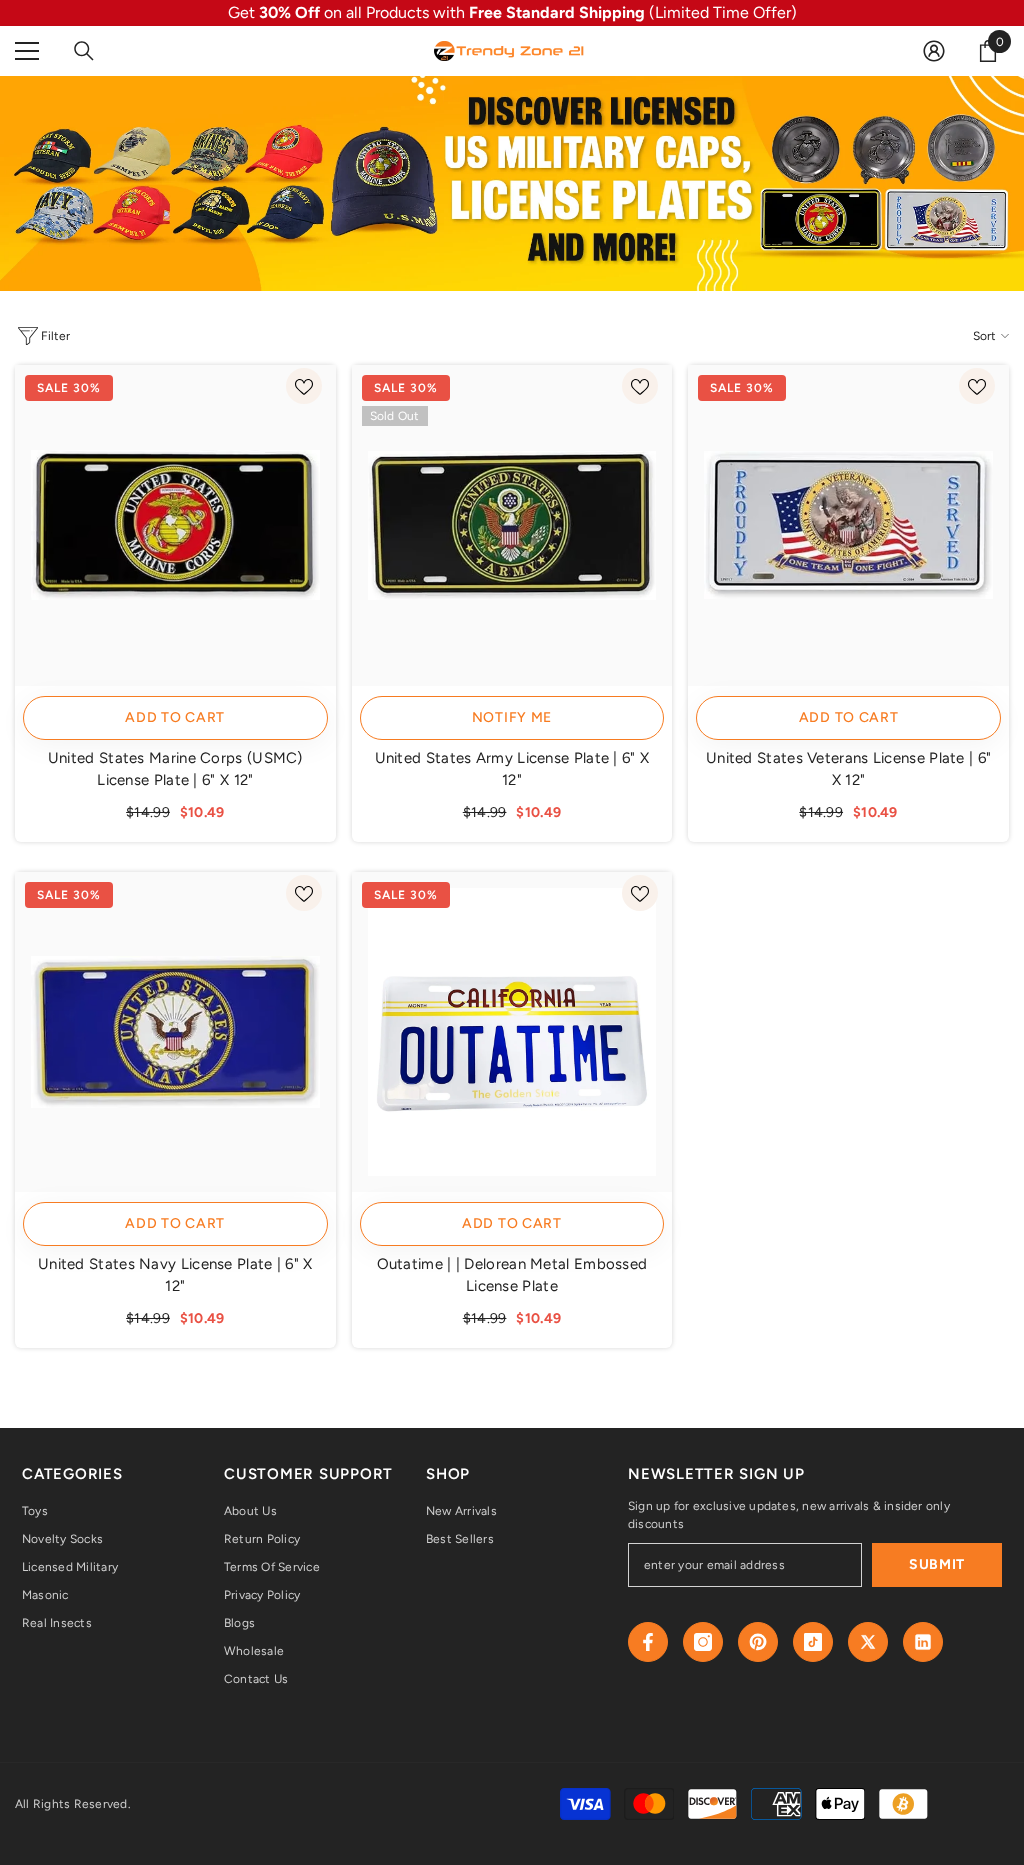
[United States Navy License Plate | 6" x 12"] (175, 1032)
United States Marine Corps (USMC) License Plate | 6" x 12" (175, 769)
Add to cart (175, 717)
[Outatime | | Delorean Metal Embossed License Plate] (512, 1032)
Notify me (512, 717)
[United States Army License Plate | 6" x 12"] (512, 525)
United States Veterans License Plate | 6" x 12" (848, 769)
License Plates (83, 296)
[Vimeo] (923, 1642)
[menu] (27, 51)
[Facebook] (648, 1642)
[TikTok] (813, 1642)
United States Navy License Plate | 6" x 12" (175, 1275)
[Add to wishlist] (304, 386)
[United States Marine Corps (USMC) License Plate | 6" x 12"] (175, 525)
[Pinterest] (758, 1642)
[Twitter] (868, 1642)
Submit (937, 1564)
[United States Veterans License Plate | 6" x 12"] (848, 525)
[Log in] (934, 51)
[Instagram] (703, 1642)
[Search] (84, 51)
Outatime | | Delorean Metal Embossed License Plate (512, 1275)
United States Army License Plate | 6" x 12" (512, 769)
